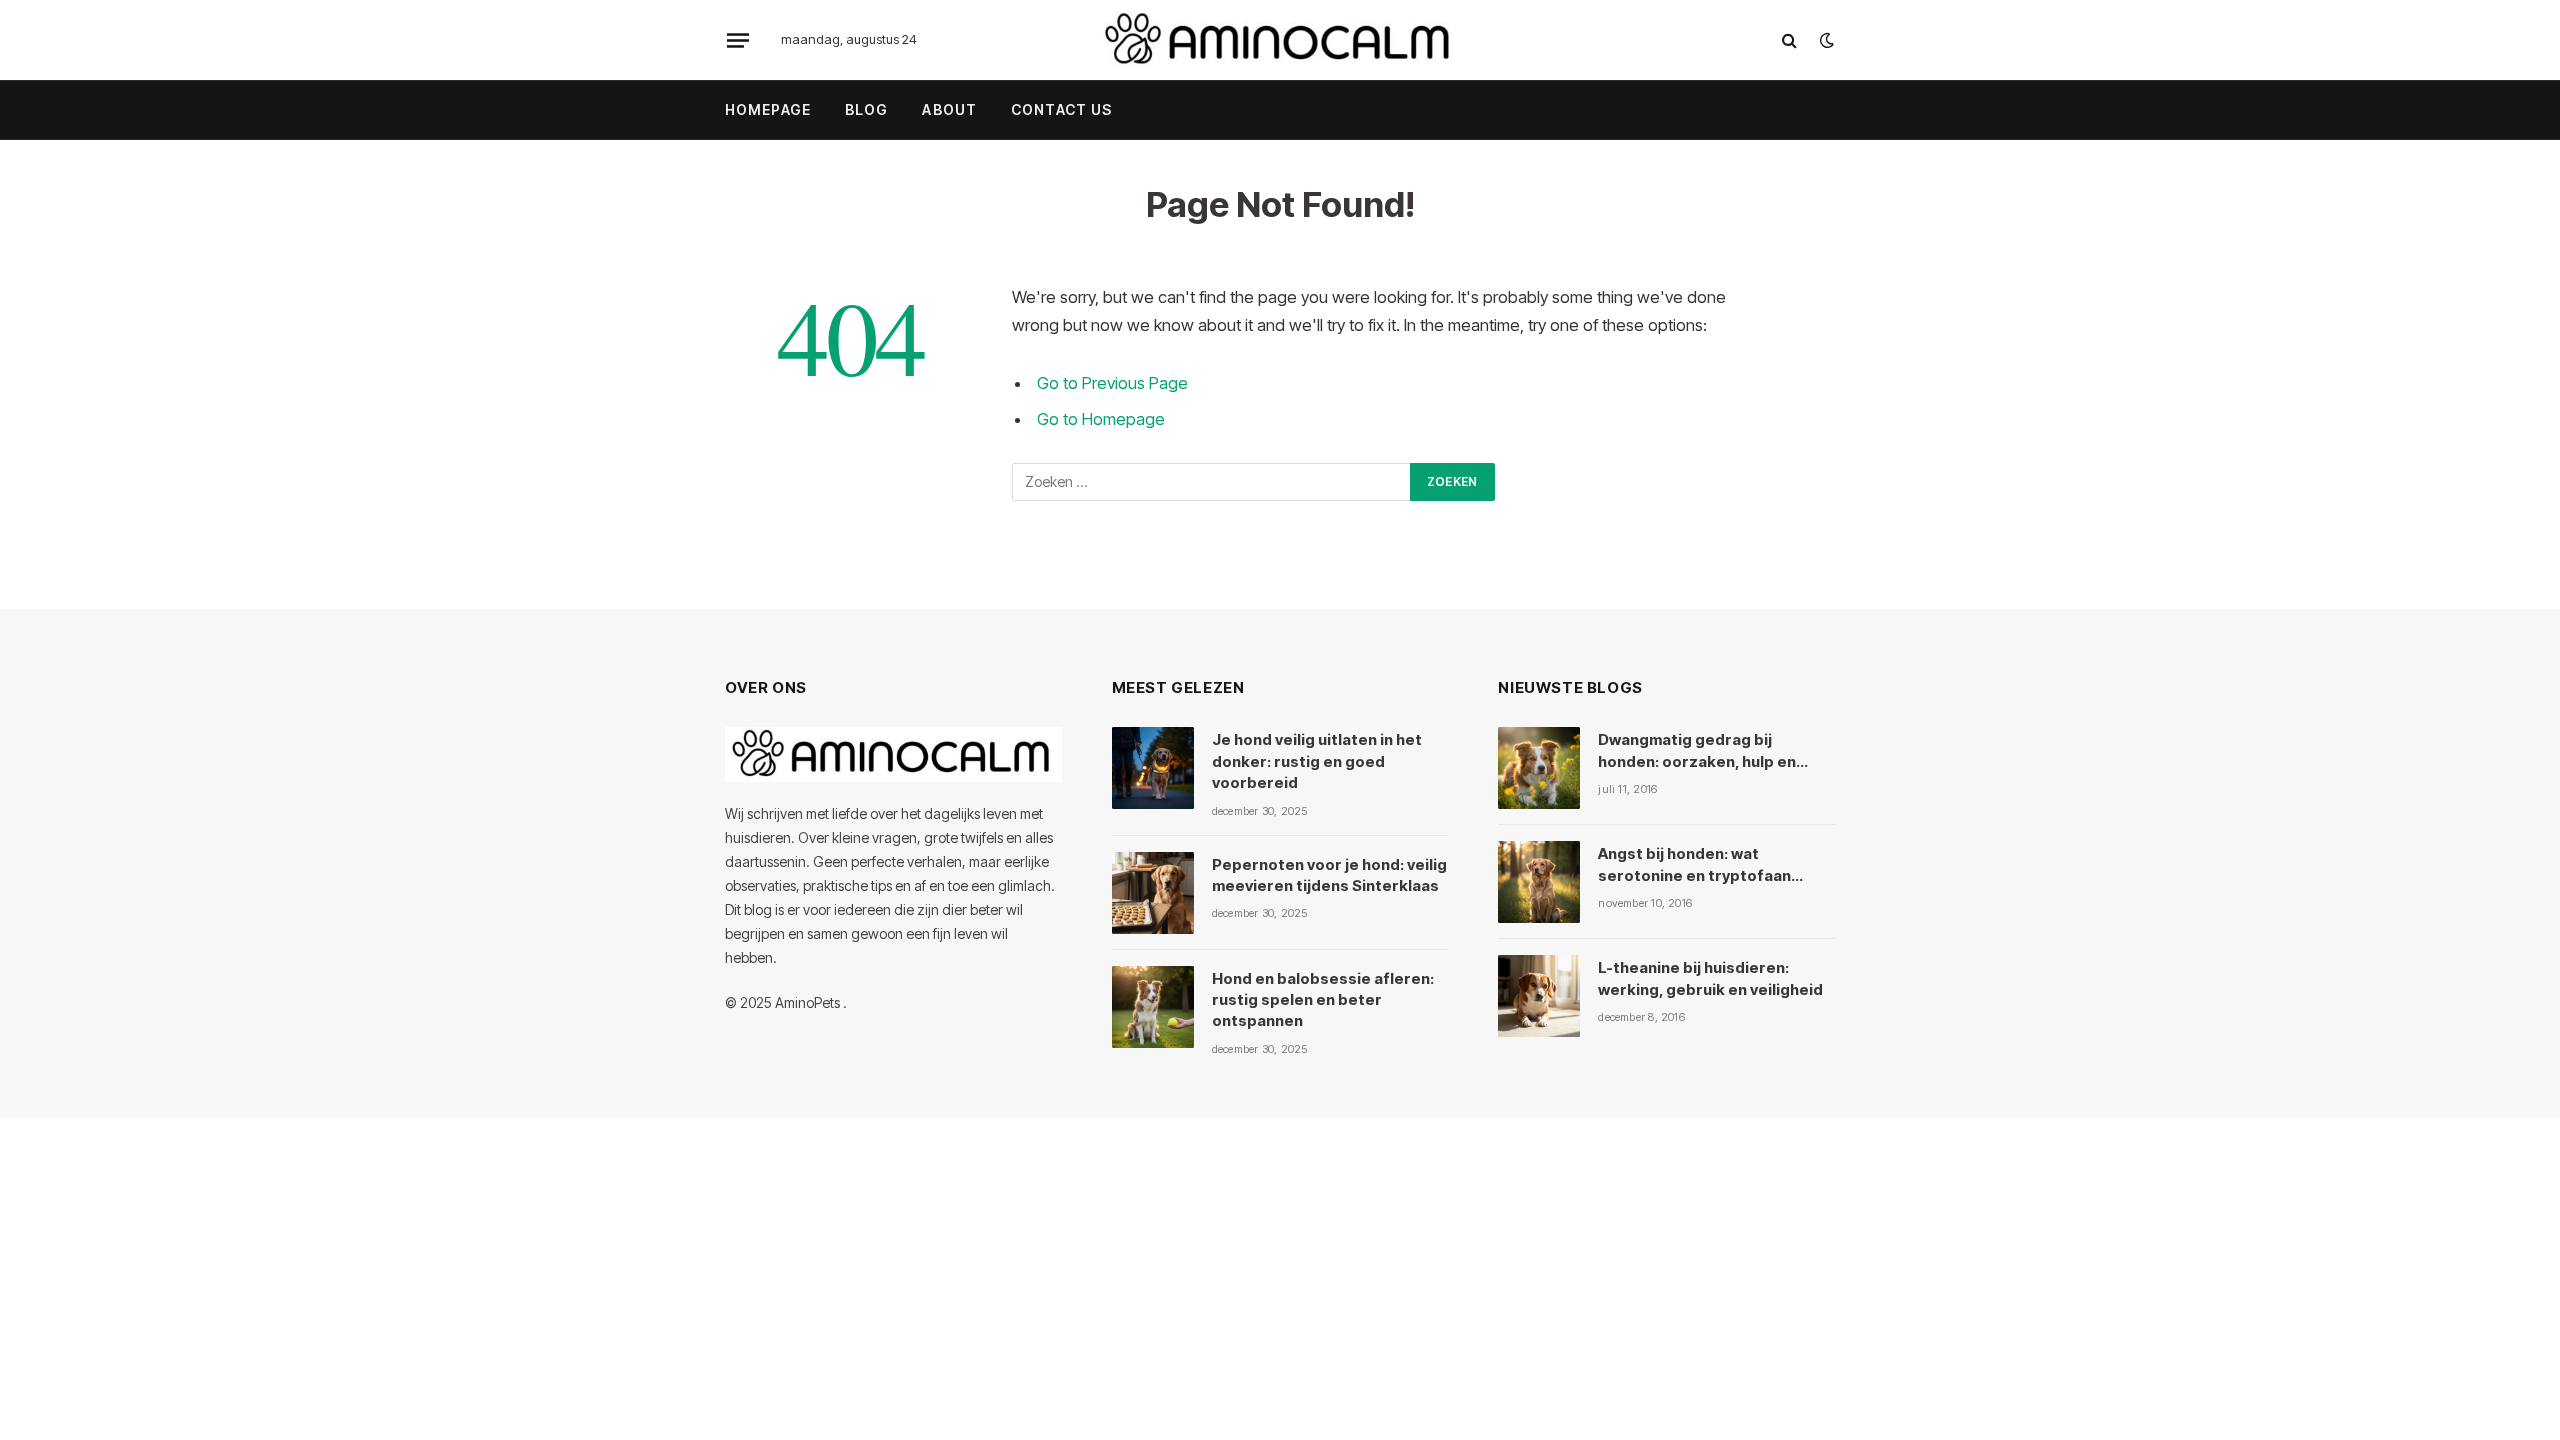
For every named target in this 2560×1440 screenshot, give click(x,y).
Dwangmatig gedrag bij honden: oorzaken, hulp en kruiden (1697, 751)
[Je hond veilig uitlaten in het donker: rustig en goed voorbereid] (1153, 768)
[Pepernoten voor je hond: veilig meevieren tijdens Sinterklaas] (1153, 893)
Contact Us (1061, 109)
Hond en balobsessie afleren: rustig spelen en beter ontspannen (1323, 1000)
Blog (866, 109)
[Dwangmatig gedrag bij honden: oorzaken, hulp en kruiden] (1539, 768)
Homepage (768, 109)
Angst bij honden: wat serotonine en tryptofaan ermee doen (1694, 865)
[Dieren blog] (1280, 40)
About (949, 109)
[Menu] (738, 40)
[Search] (1789, 40)
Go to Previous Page (1112, 383)
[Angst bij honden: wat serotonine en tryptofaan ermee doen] (1539, 882)
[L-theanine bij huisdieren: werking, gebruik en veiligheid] (1539, 996)
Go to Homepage (1101, 419)
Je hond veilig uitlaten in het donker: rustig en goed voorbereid (1317, 761)
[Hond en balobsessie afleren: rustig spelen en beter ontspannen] (1153, 1007)
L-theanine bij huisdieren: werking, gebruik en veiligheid (1710, 978)
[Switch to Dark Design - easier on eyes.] (1825, 40)
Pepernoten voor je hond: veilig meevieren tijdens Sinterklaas (1329, 875)
